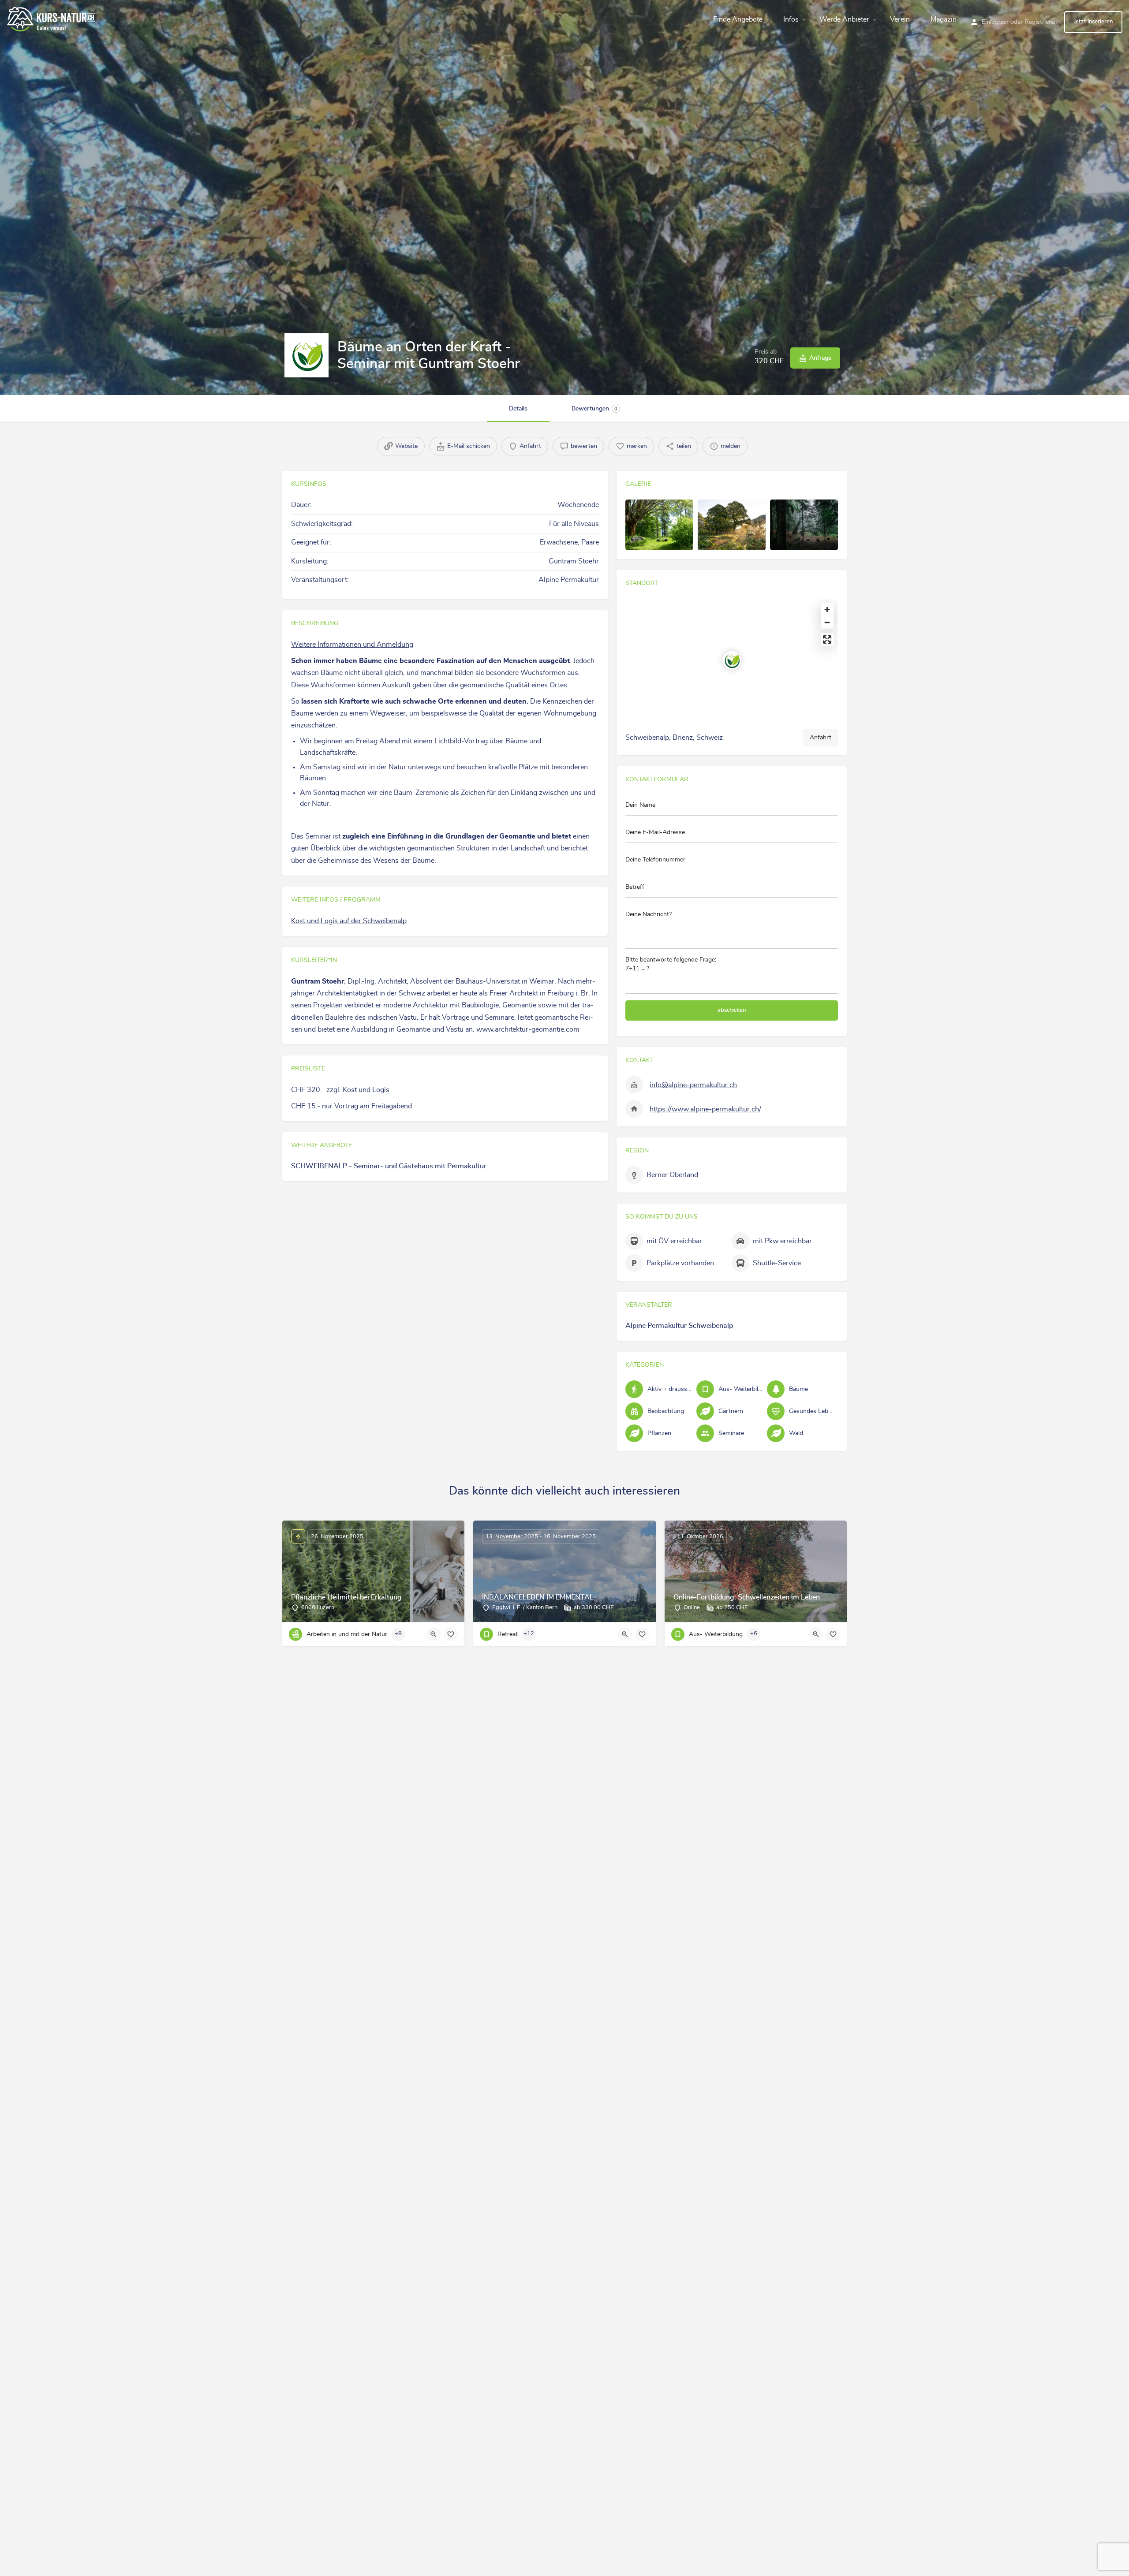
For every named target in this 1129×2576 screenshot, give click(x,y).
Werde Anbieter (844, 19)
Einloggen (995, 22)
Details (518, 409)
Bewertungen (594, 409)
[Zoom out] (827, 622)
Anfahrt (821, 738)
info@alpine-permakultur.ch (693, 1085)
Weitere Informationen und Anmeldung (352, 645)
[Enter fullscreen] (827, 639)
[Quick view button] (434, 1634)
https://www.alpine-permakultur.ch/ (705, 1109)
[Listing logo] (307, 355)
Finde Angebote (738, 19)
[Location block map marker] (732, 660)
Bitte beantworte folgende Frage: (671, 964)
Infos (791, 19)
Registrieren (1041, 22)
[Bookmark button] (451, 1634)
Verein (900, 19)
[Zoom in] (827, 610)
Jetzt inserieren (1093, 22)
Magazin (944, 19)
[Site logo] (52, 18)
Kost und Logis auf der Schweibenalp (349, 921)
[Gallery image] (659, 525)
